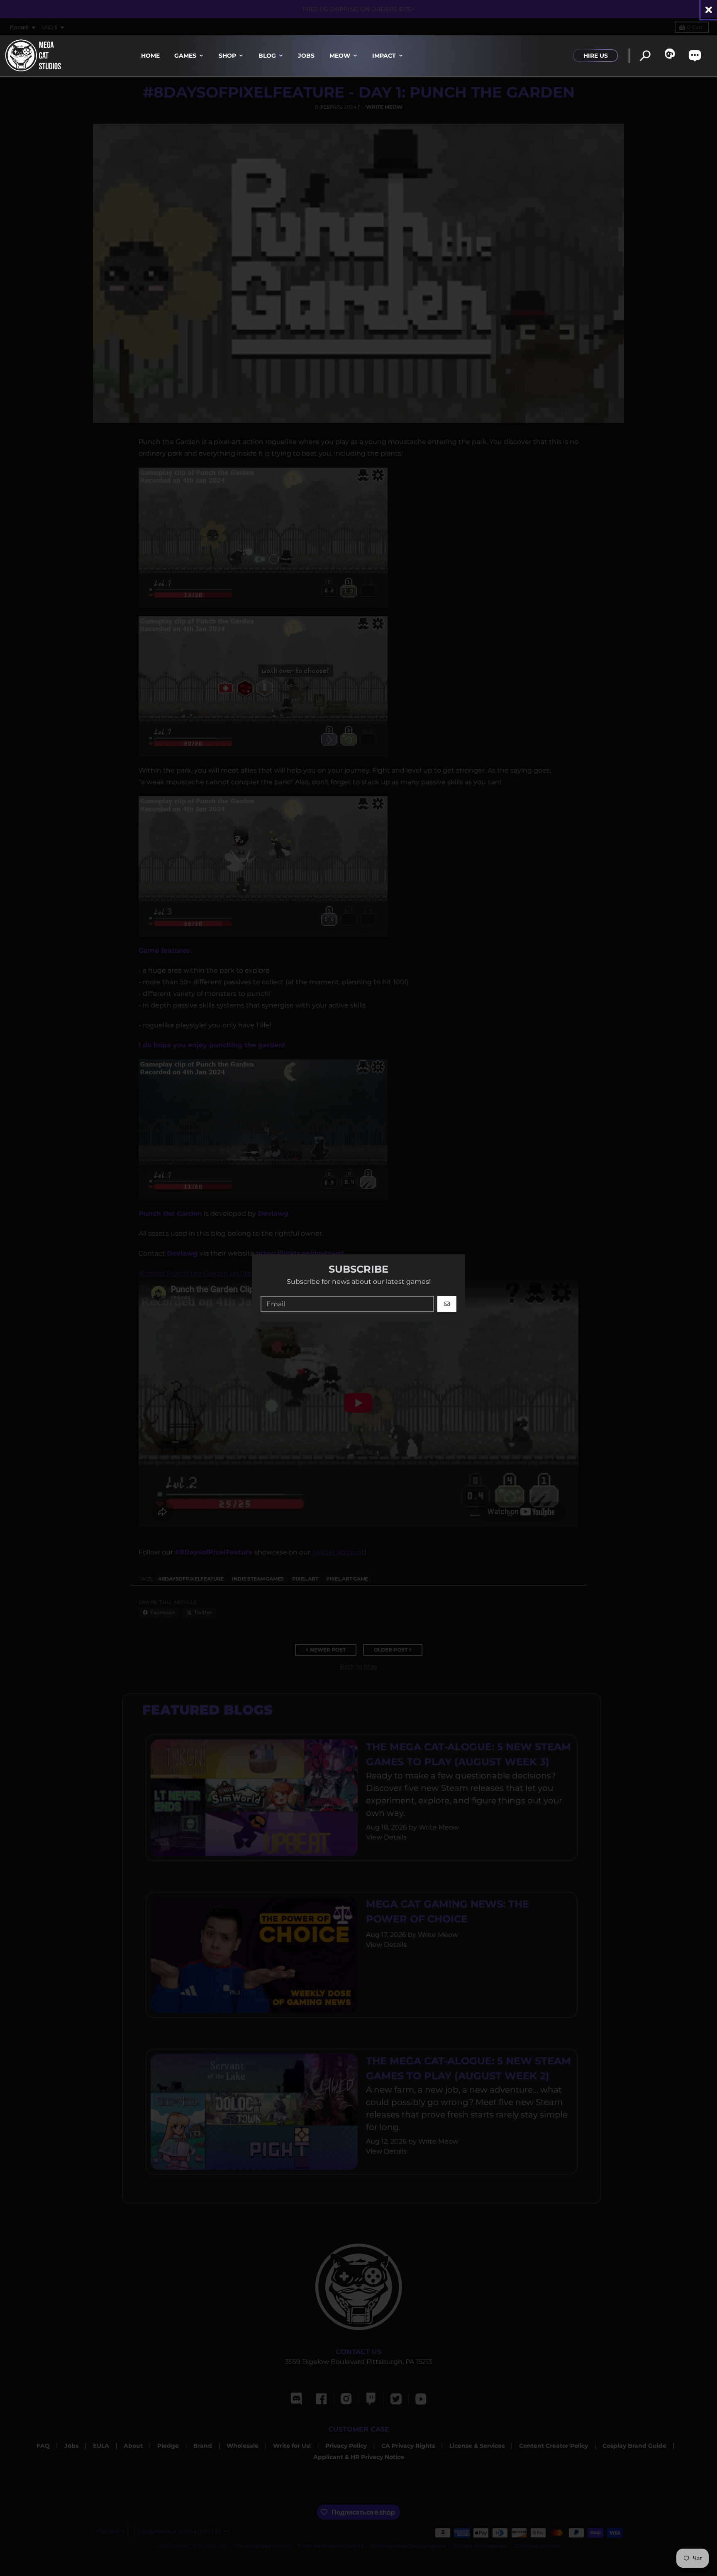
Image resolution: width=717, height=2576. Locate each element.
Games (185, 56)
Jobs (306, 56)
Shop (227, 56)
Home (150, 56)
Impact (384, 56)
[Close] (709, 10)
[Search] (645, 56)
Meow (340, 56)
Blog (267, 56)
